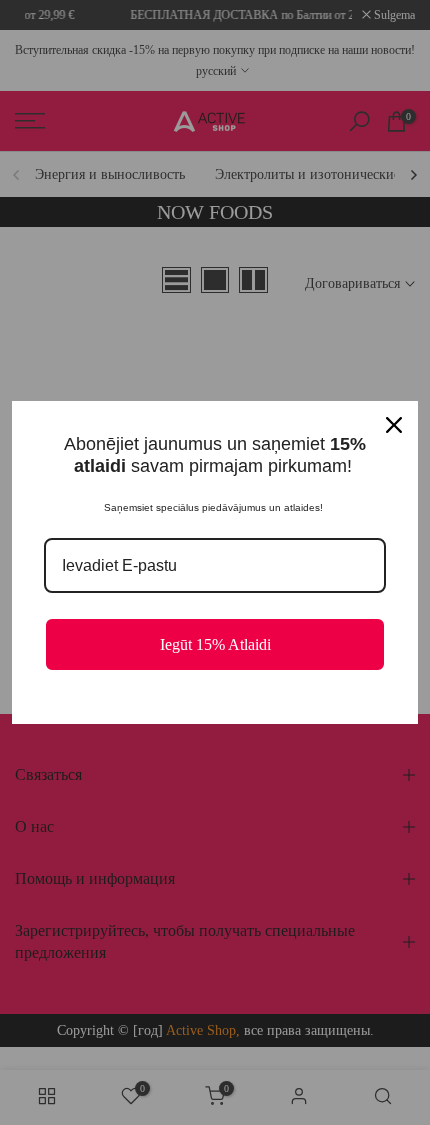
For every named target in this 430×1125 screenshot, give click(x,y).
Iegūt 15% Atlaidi (215, 644)
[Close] (394, 425)
